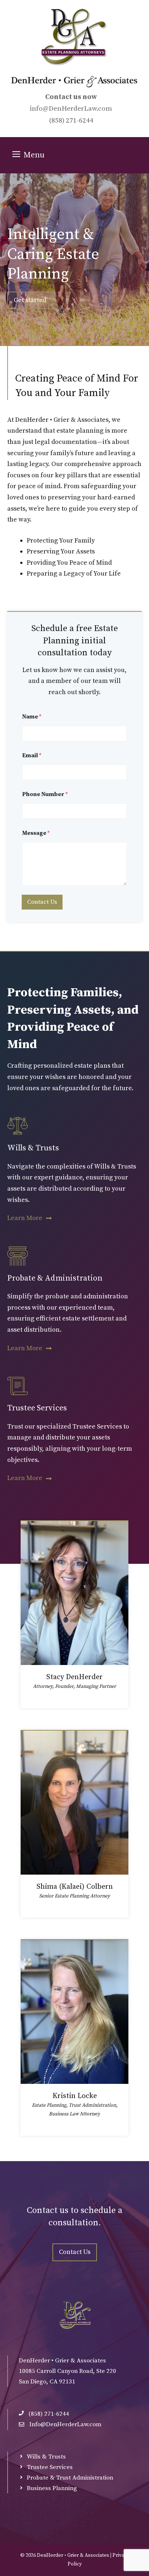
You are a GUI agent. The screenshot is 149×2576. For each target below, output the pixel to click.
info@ (39, 109)
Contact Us (42, 902)
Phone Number (45, 794)
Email (32, 756)
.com (104, 109)
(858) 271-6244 (71, 121)
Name (32, 717)
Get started (30, 300)
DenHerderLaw (73, 109)
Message (36, 833)
